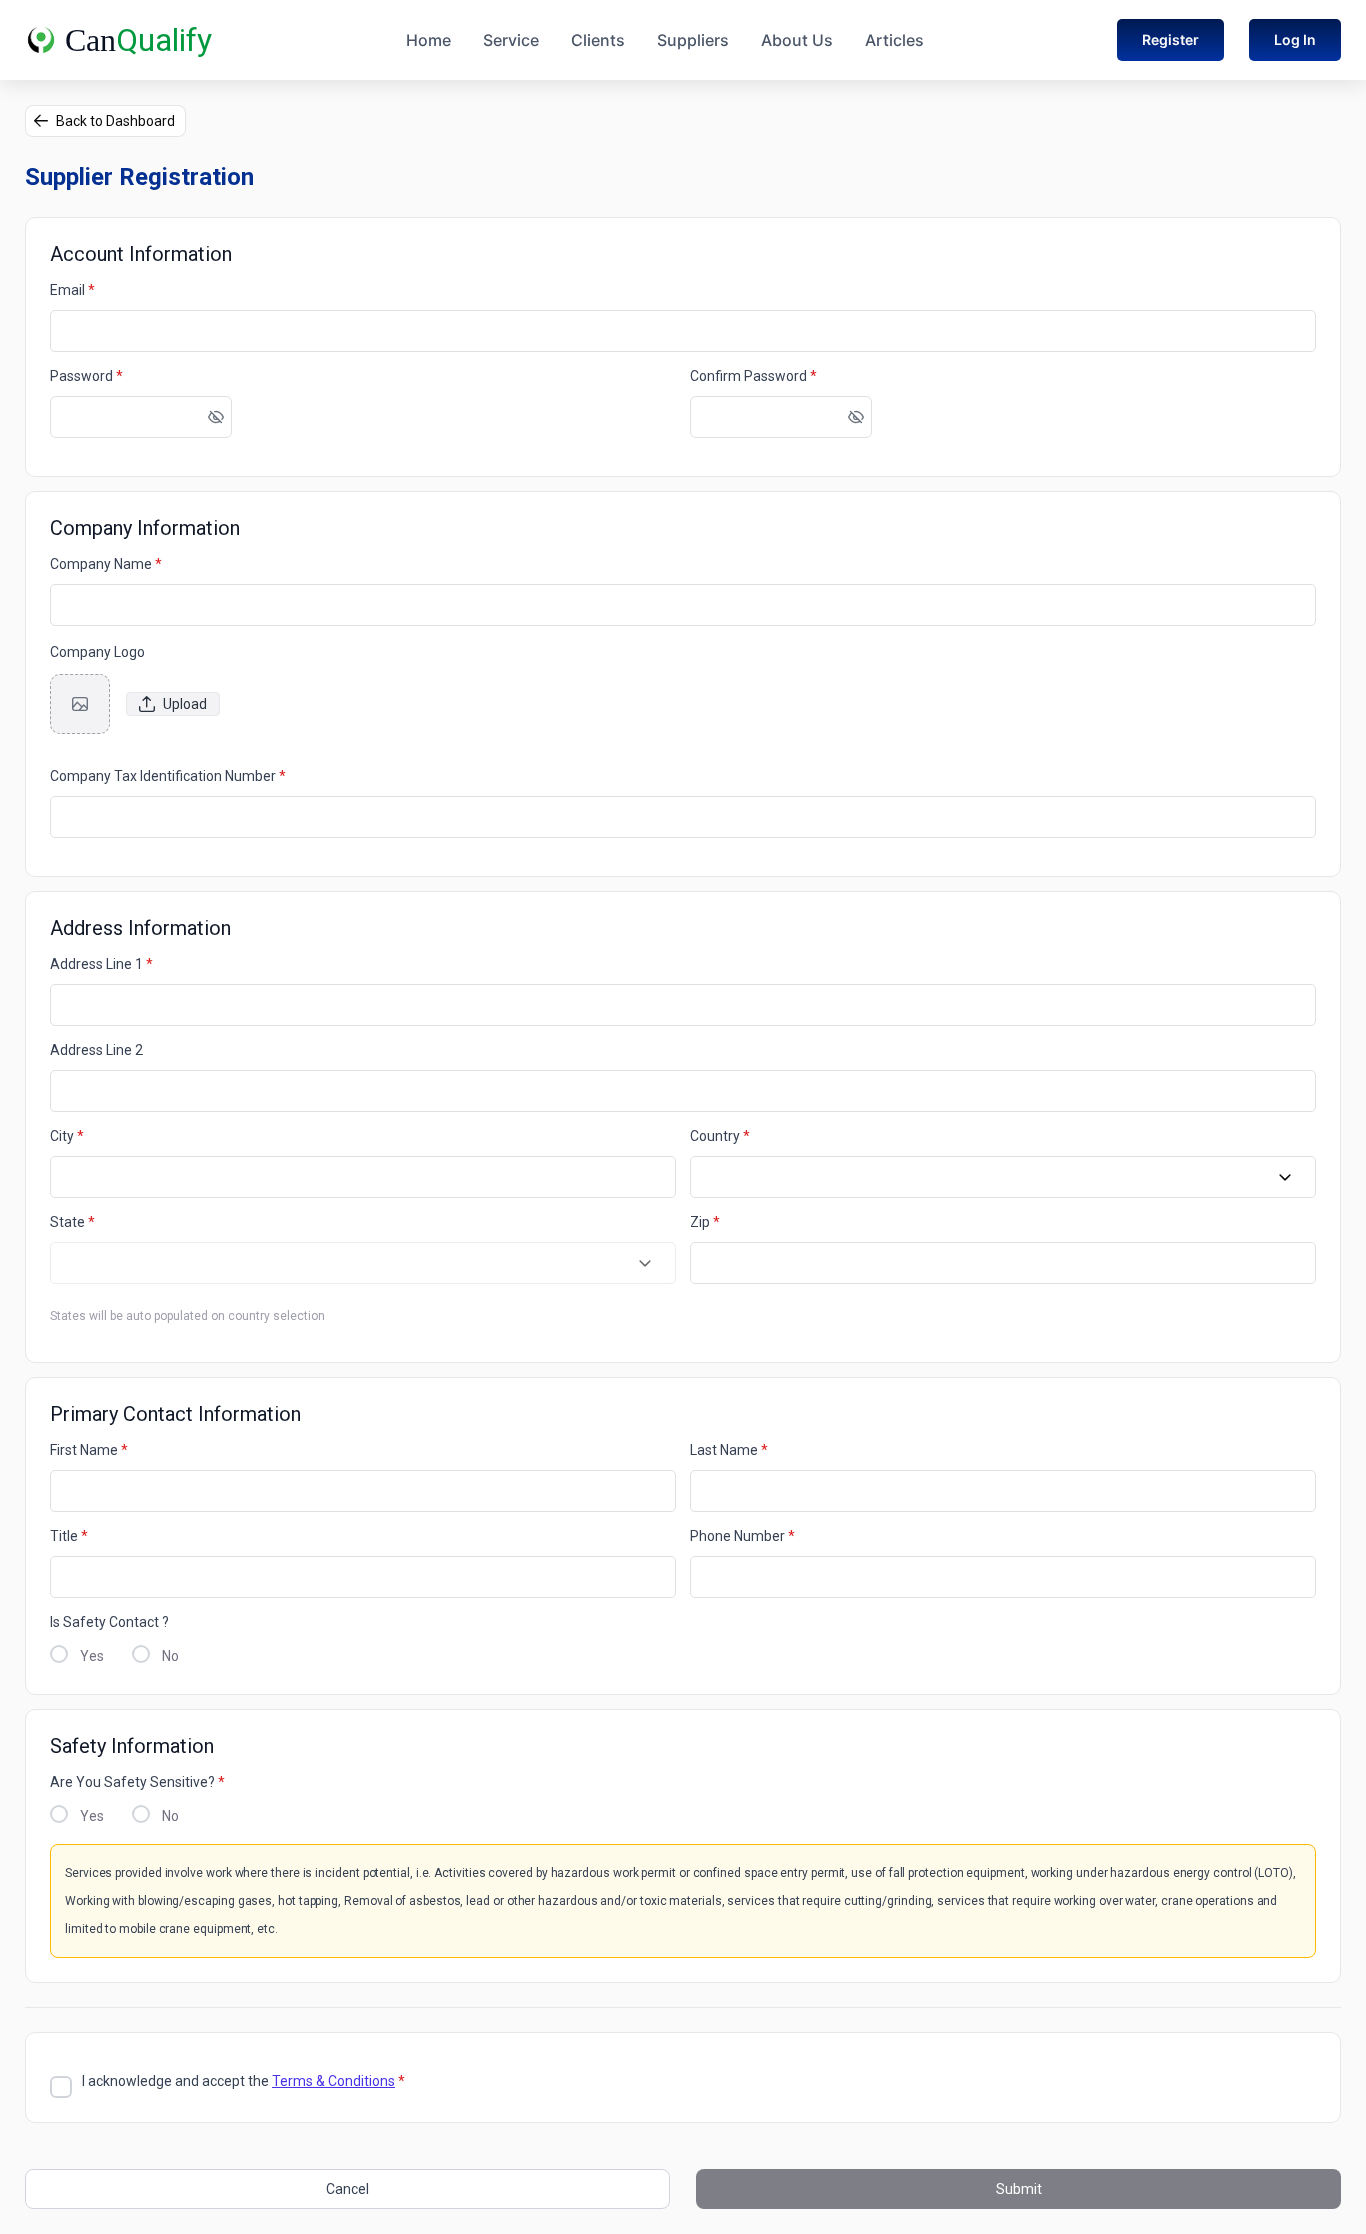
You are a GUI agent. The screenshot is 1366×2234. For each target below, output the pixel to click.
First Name (89, 1450)
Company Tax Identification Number (168, 776)
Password (86, 376)
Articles (894, 40)
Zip (705, 1222)
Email (72, 290)
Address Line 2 (96, 1050)
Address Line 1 (101, 964)
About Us (797, 40)
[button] (1285, 1177)
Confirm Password (753, 376)
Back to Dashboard (115, 121)
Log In (1295, 39)
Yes (92, 1656)
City (67, 1136)
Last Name (729, 1450)
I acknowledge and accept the (243, 2081)
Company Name (106, 564)
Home (428, 40)
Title (69, 1536)
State (72, 1222)
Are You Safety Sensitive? (137, 1782)
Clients (598, 40)
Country (720, 1136)
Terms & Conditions (333, 2081)
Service (511, 40)
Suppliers (693, 40)
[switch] (216, 417)
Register (1170, 39)
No (170, 1656)
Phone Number (742, 1536)
